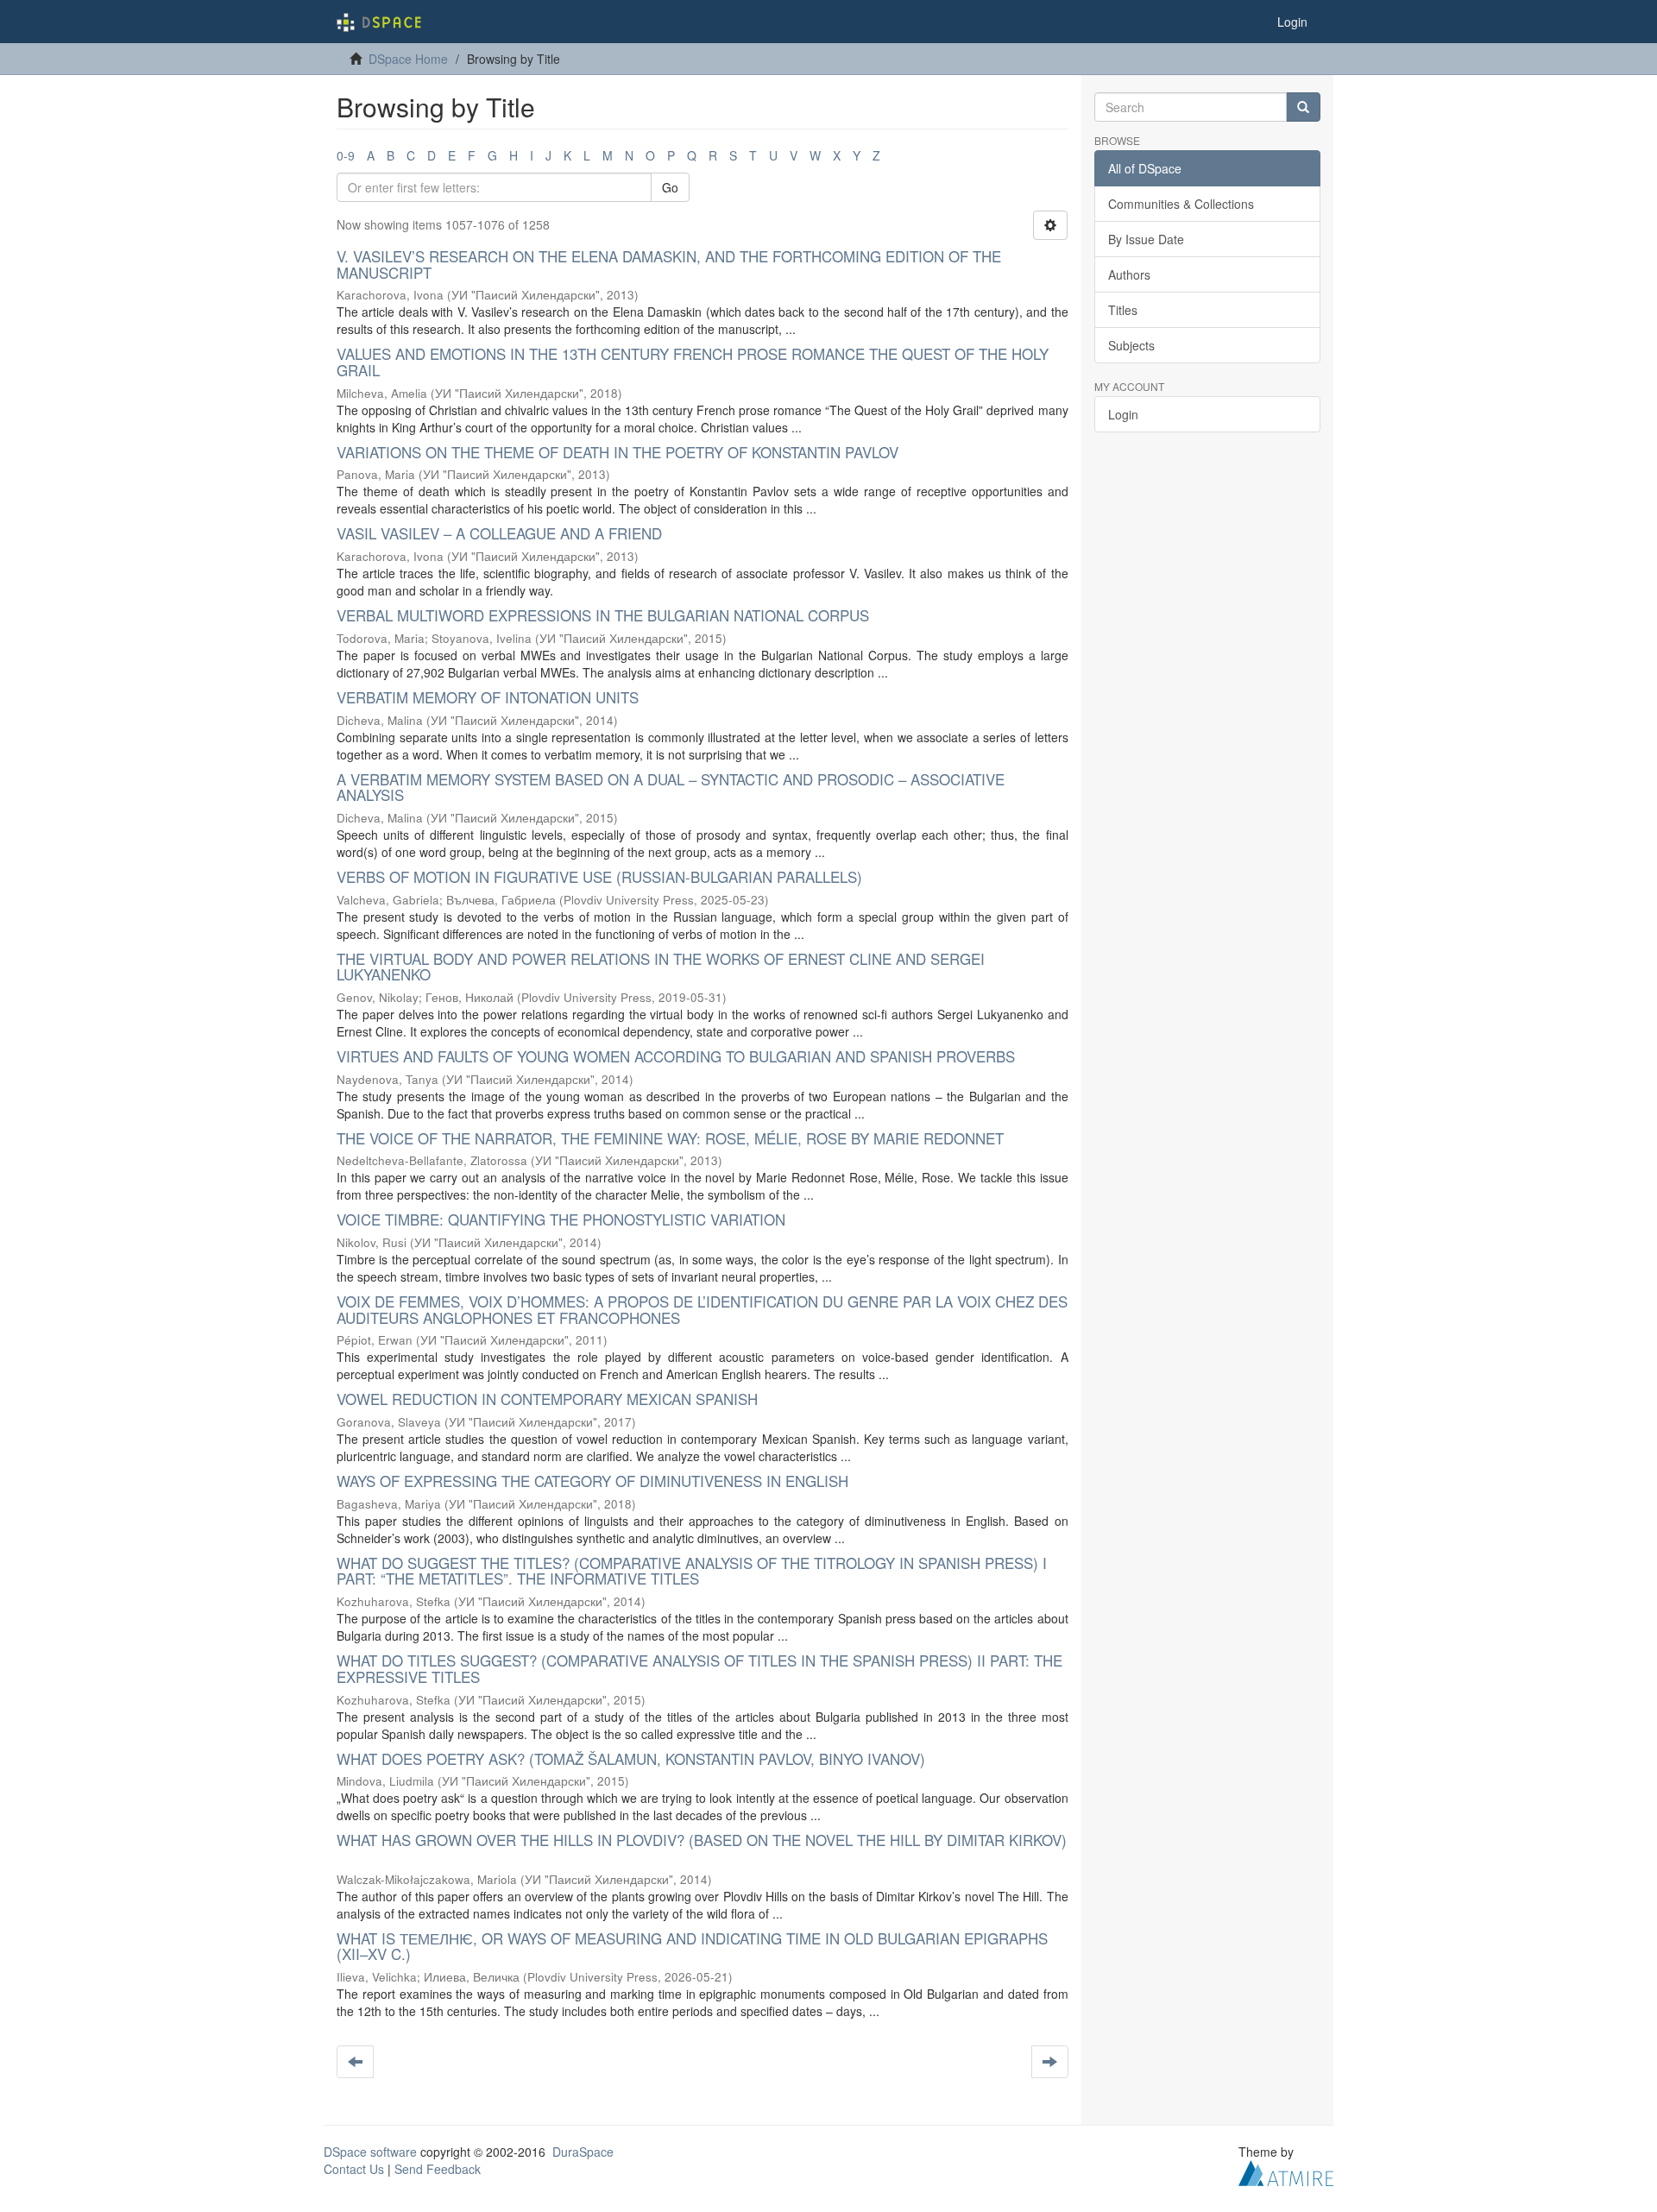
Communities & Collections (1181, 204)
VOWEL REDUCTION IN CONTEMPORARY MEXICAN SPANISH (547, 1399)
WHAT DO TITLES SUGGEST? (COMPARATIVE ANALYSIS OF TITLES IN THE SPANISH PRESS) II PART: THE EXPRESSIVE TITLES (699, 1668)
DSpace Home (408, 59)
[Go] (1303, 107)
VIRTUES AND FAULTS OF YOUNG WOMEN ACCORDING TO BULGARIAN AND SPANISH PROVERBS (676, 1056)
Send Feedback (438, 2169)
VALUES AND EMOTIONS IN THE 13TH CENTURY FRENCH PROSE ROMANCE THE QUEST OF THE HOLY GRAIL (693, 362)
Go (670, 187)
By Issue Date (1146, 239)
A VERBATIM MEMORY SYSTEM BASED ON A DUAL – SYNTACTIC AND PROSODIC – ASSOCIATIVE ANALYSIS (671, 787)
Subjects (1131, 345)
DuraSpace (583, 2152)
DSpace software (370, 2152)
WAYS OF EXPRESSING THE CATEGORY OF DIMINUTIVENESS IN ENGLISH (592, 1481)
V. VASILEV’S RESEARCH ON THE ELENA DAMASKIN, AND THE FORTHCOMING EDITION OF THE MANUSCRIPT (669, 264)
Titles (1123, 310)
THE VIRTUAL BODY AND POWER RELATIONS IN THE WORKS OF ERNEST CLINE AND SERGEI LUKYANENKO (661, 967)
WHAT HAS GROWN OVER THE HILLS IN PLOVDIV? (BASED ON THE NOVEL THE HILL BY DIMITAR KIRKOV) (702, 1840)
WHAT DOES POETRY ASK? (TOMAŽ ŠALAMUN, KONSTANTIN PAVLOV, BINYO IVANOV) (631, 1758)
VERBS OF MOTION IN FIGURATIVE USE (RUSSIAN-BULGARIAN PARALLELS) (599, 876)
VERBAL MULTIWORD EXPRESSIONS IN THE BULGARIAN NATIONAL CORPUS (603, 615)
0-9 (346, 155)
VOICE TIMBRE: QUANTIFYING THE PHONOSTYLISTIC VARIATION (561, 1219)
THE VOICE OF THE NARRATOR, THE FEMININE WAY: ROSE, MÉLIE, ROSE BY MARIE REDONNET (670, 1138)
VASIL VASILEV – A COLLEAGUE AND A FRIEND (499, 533)
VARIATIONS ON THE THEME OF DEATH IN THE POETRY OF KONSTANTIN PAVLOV (617, 452)
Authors (1129, 274)
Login (1123, 414)
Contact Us (354, 2169)
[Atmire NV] (1286, 2171)
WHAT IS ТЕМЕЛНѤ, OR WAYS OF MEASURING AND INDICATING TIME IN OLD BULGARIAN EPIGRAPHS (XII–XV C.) (692, 1946)
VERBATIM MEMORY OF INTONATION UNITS (488, 697)
